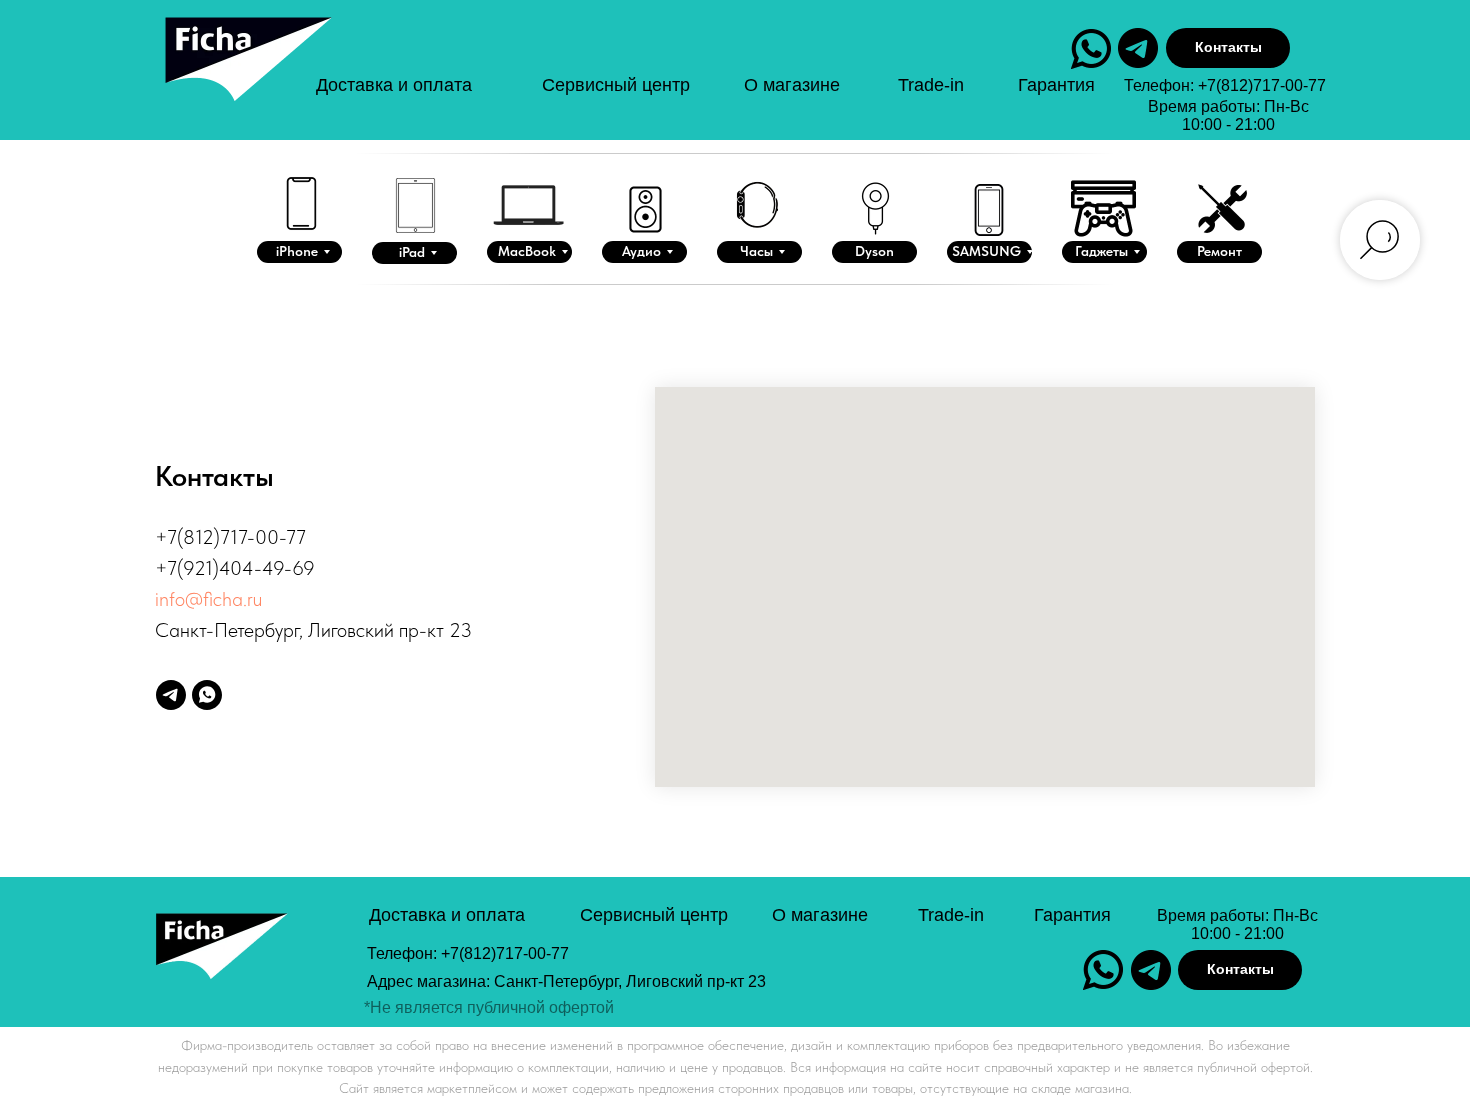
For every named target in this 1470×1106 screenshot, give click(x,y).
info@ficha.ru (208, 599)
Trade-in (931, 85)
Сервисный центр (616, 85)
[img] (246, 78)
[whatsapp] (207, 695)
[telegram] (171, 695)
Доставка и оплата (394, 85)
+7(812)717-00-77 (1262, 85)
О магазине (792, 85)
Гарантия (1056, 85)
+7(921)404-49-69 (235, 568)
